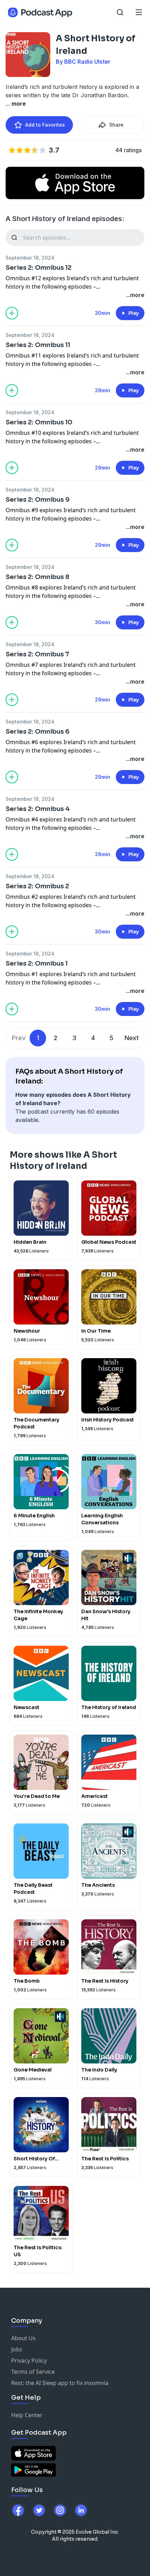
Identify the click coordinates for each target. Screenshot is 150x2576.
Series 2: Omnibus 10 (39, 422)
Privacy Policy (29, 2360)
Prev (19, 1038)
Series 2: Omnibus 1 (37, 964)
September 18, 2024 (30, 258)
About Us (23, 2338)
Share (116, 125)
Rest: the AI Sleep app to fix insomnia (60, 2383)
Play (134, 313)
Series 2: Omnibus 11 (38, 345)
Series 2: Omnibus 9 (38, 500)
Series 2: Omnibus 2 (37, 886)
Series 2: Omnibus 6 (37, 732)
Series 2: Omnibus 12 (39, 268)
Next (132, 1038)
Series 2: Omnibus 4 (38, 809)
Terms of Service (33, 2372)
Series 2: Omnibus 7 (37, 654)
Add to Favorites (45, 125)
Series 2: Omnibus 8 (37, 577)
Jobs (17, 2349)
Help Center (27, 2415)
